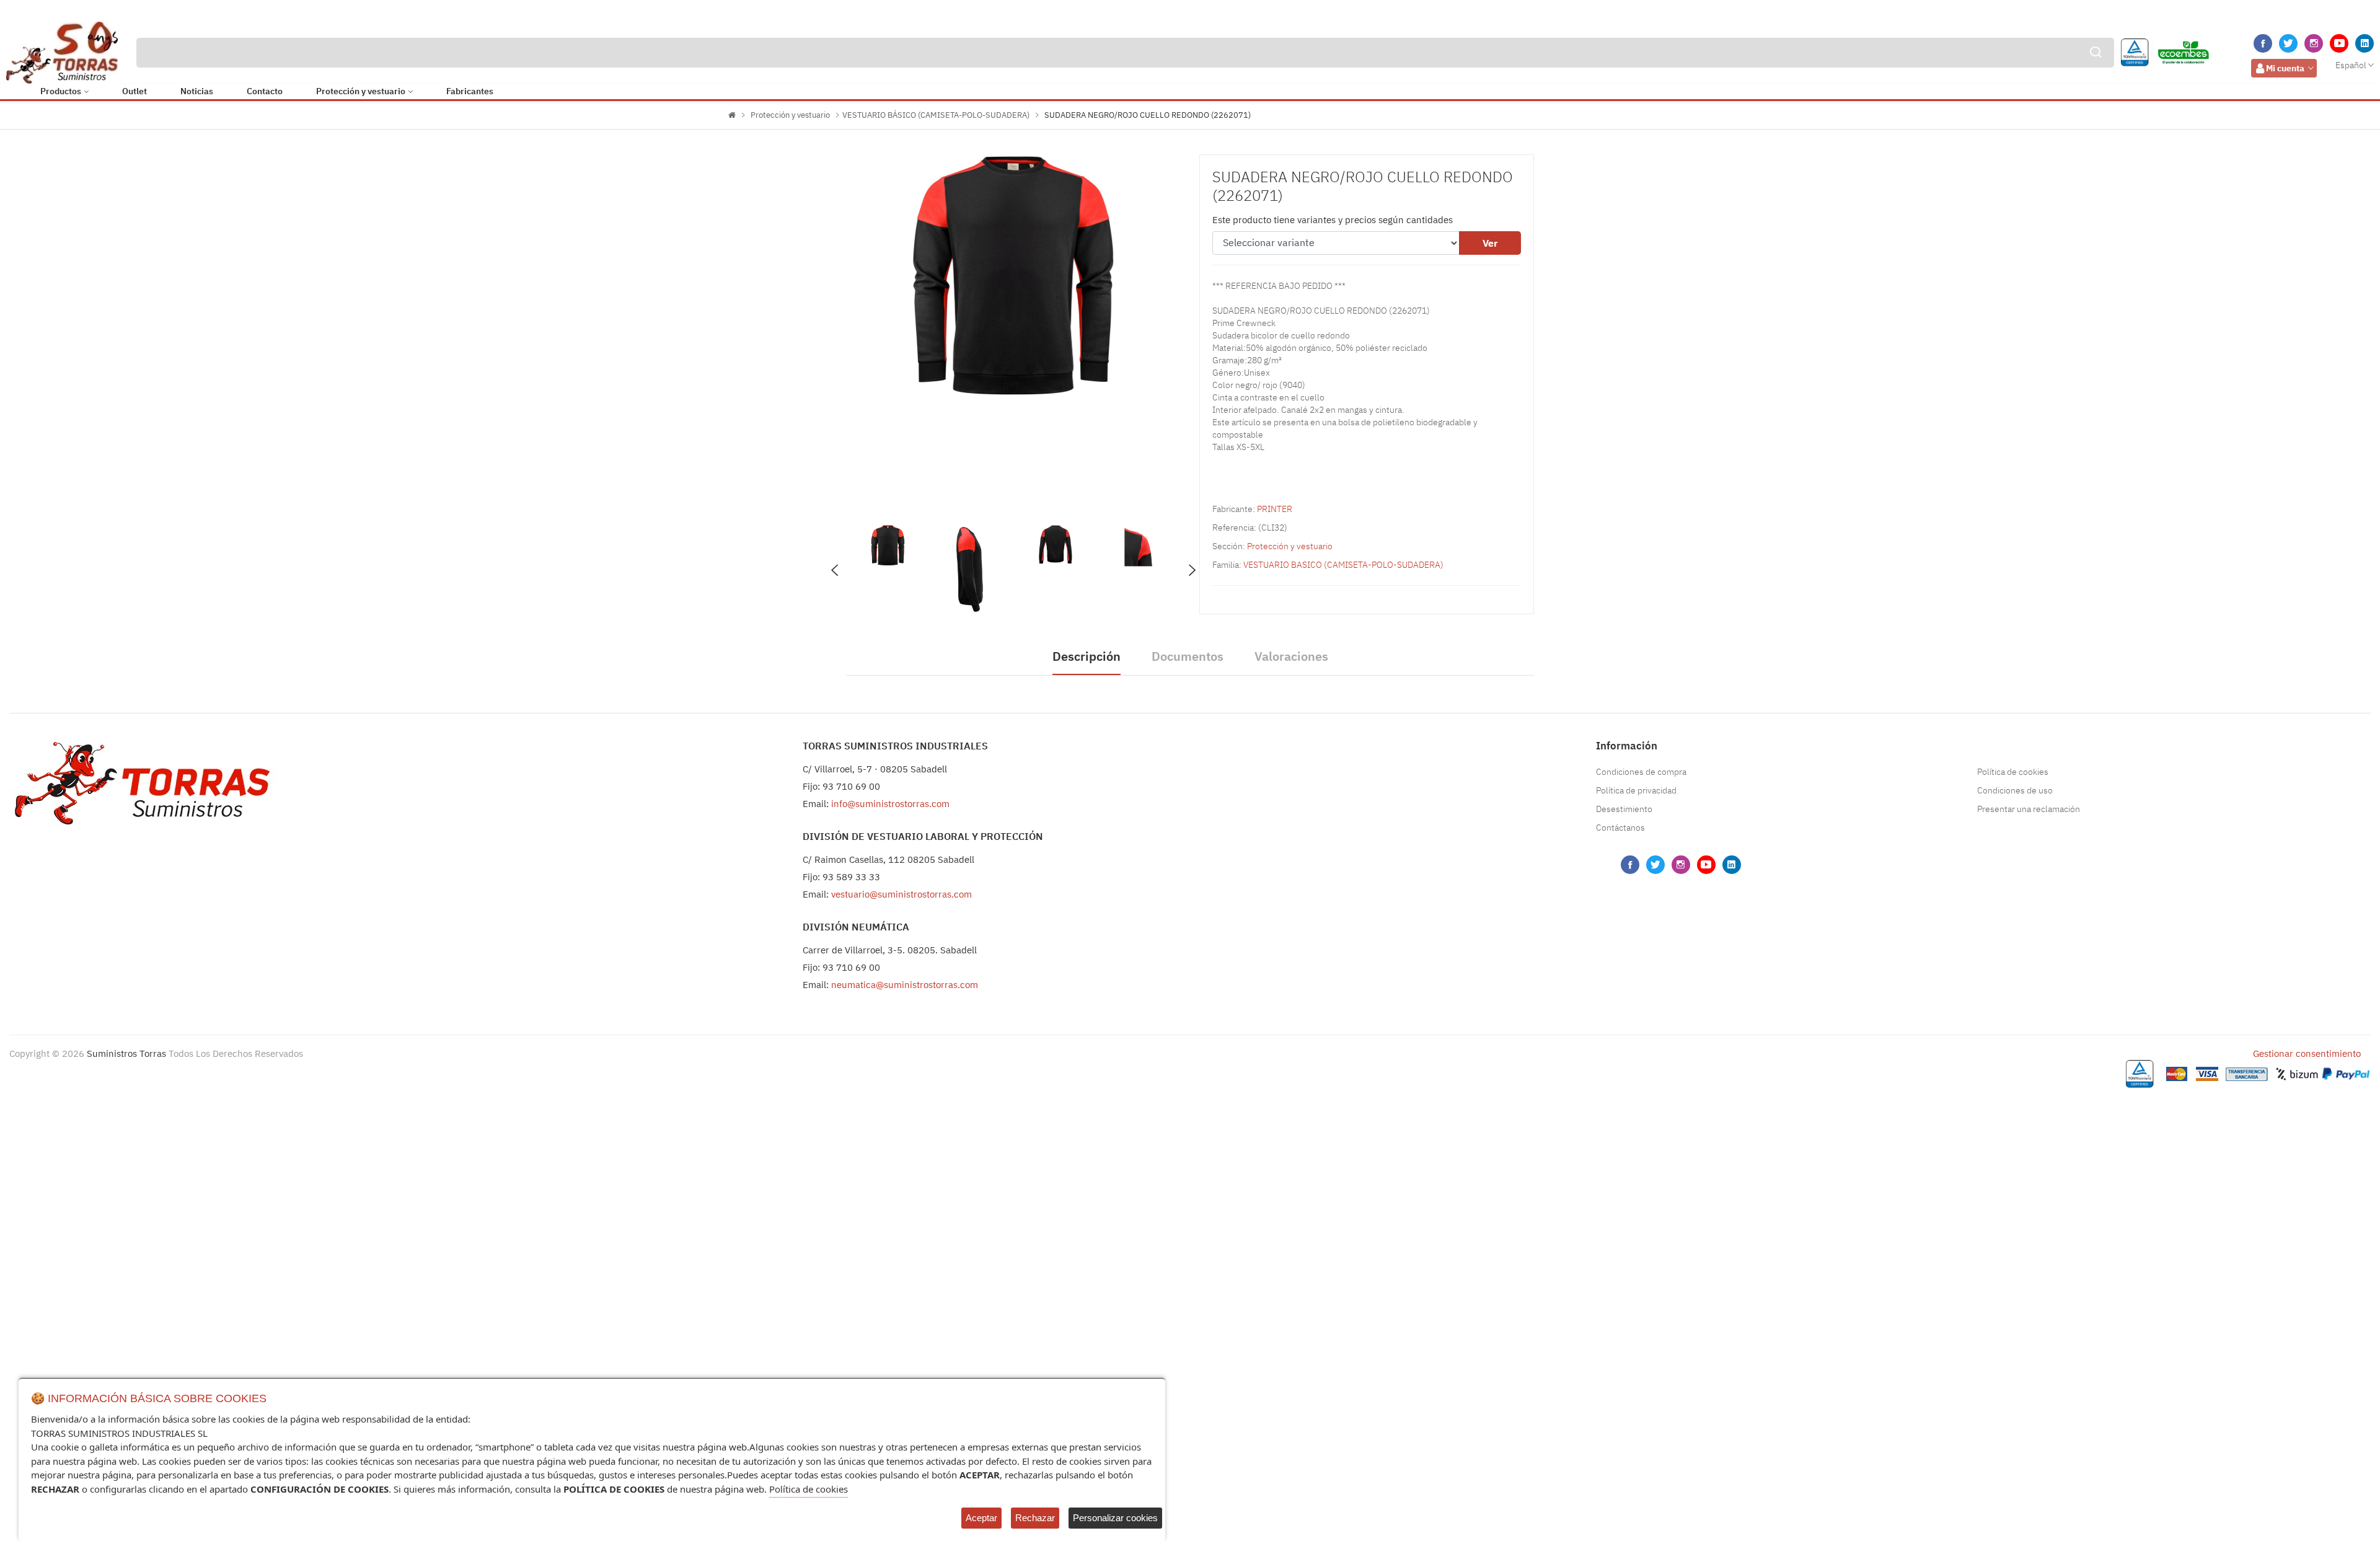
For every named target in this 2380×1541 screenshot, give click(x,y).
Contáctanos (1620, 828)
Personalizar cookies (1115, 1518)
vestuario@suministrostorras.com (901, 894)
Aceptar (981, 1518)
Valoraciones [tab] (1291, 656)
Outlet (134, 91)
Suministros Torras (126, 1053)
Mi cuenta (2285, 68)
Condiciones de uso (2015, 790)
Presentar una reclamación (2029, 809)
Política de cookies (2013, 772)
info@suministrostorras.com (890, 804)
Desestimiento (1624, 809)
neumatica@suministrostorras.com (905, 985)
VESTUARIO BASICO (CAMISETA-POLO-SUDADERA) (1343, 565)
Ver (1490, 243)
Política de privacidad (1636, 790)
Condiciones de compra (1641, 772)
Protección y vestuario (361, 91)
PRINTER (1275, 509)
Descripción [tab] (1086, 656)
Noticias (197, 91)
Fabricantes (470, 91)
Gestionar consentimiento (2307, 1053)
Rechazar (1035, 1518)
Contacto (265, 91)
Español (2351, 65)
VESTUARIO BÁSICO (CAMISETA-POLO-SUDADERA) (936, 115)
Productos (61, 91)
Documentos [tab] (1188, 656)
